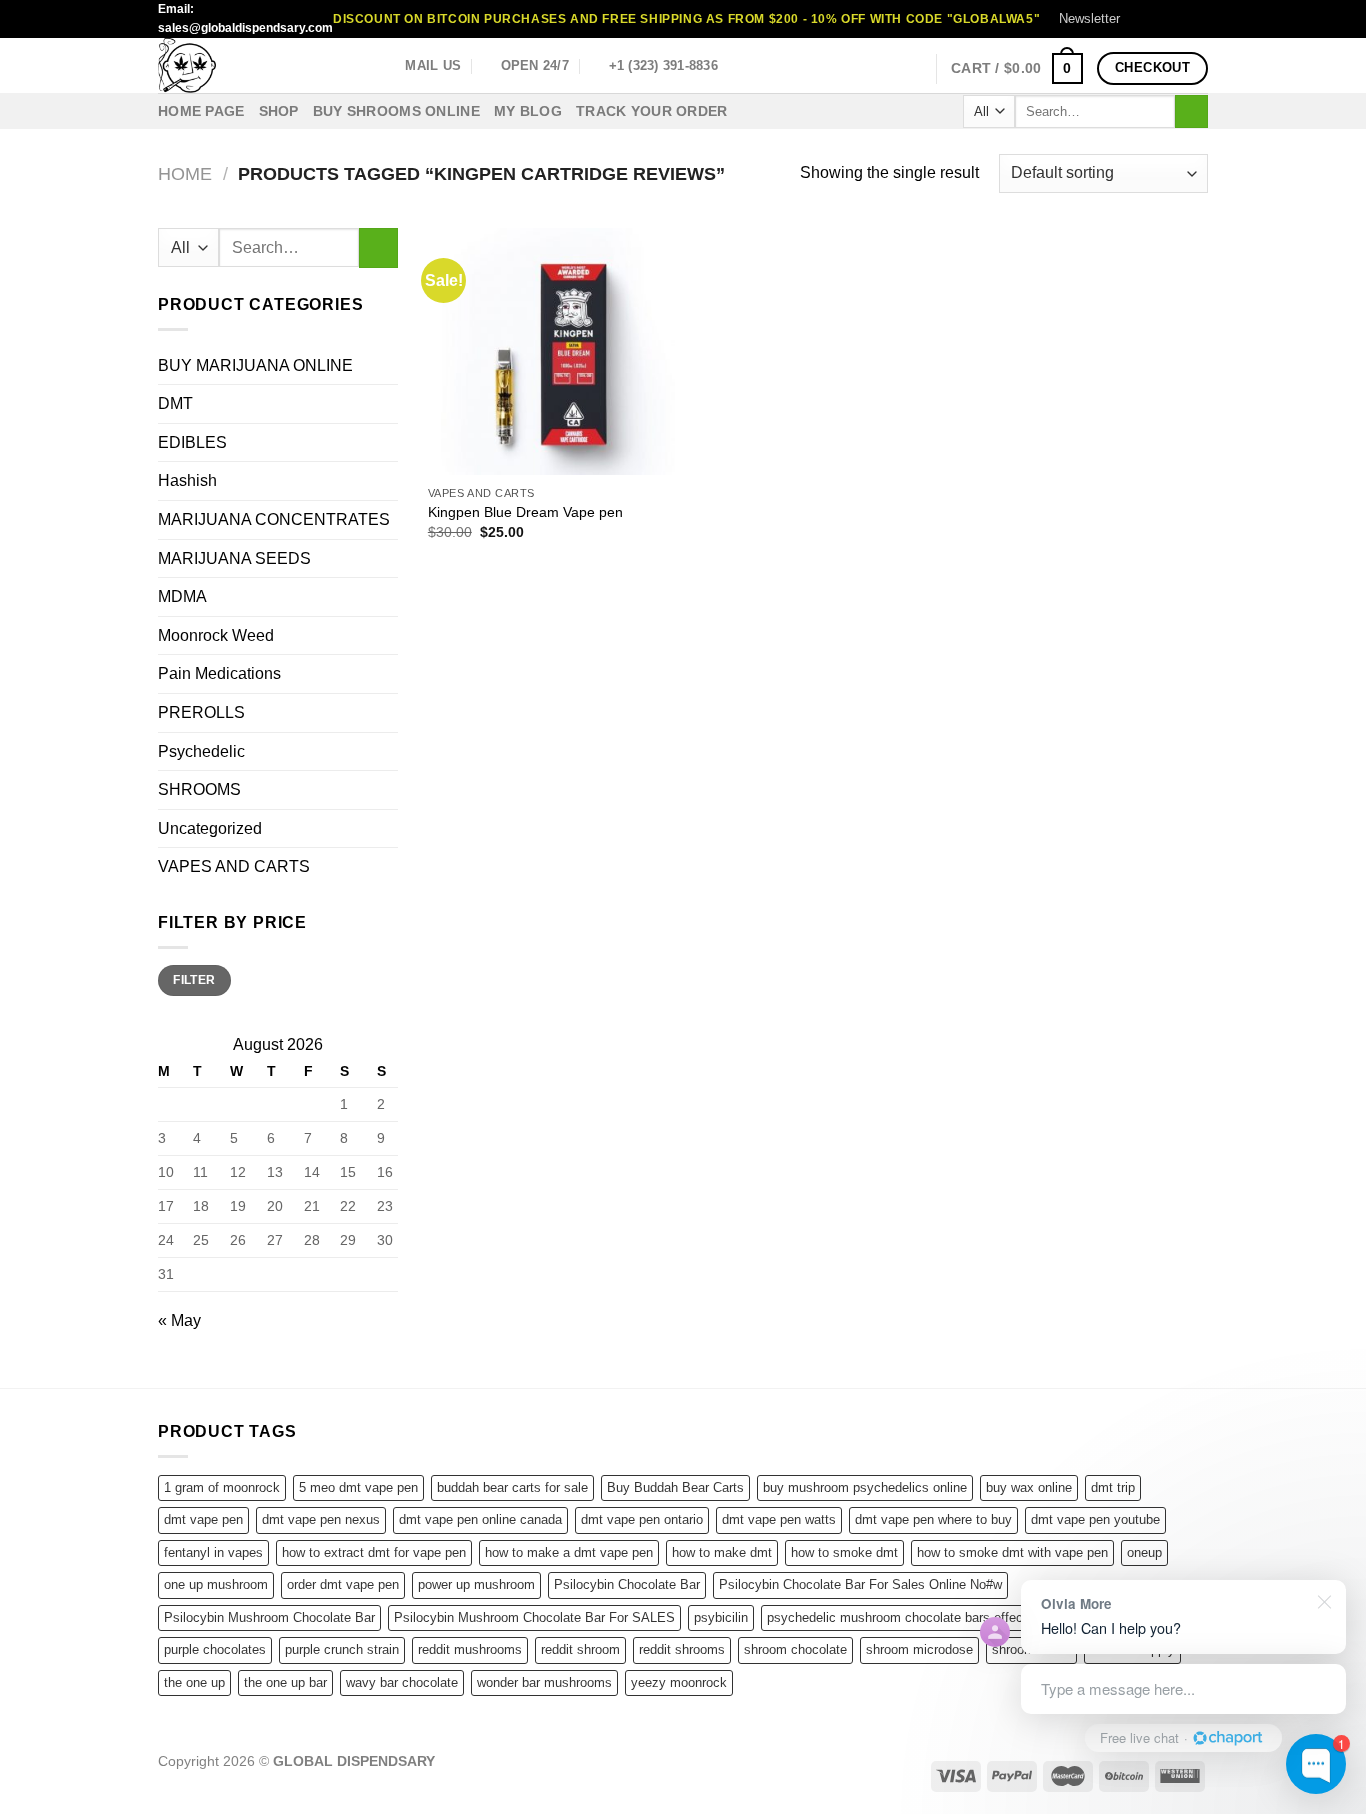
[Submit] (1191, 112)
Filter (194, 980)
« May (179, 1320)
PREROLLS (201, 712)
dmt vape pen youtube (1095, 1519)
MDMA (182, 596)
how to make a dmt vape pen (569, 1552)
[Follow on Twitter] (1179, 19)
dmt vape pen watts (779, 1519)
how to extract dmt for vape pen (374, 1552)
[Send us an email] (1198, 19)
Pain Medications (219, 673)
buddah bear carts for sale (512, 1487)
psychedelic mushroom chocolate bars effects (900, 1617)
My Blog (528, 111)
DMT (175, 403)
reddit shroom (580, 1649)
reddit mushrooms (470, 1649)
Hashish (187, 480)
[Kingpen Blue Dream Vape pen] (551, 351)
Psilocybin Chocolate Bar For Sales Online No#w (860, 1584)
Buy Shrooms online (396, 111)
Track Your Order (652, 111)
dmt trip (1113, 1487)
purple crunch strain (342, 1649)
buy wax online (1029, 1487)
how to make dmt (722, 1552)
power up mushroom (476, 1584)
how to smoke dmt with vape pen (1012, 1552)
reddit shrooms (682, 1649)
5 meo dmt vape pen (358, 1487)
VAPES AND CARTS (234, 866)
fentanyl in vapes (213, 1552)
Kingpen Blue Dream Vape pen (525, 512)
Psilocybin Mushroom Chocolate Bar (269, 1617)
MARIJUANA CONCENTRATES (274, 519)
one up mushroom (216, 1584)
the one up (194, 1682)
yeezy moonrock (679, 1682)
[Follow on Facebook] (1141, 19)
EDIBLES (192, 442)
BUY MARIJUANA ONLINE (255, 365)
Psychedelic (201, 751)
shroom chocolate (795, 1649)
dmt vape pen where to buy (933, 1519)
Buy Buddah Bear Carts (675, 1487)
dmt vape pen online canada (480, 1519)
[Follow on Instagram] (1160, 19)
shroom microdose (919, 1649)
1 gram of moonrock (222, 1487)
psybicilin (721, 1617)
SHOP (279, 111)
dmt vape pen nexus (321, 1519)
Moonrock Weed (216, 635)
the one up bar (285, 1682)
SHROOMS (199, 789)
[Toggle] (390, 790)
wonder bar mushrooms (544, 1682)
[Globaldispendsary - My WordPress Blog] (258, 65)
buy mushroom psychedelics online (865, 1487)
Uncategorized (210, 828)
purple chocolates (215, 1649)
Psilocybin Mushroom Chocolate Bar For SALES (534, 1617)
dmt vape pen (203, 1519)
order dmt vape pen (343, 1584)
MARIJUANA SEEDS (234, 558)
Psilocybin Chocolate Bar (627, 1584)
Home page (201, 111)
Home (185, 173)
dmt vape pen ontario (642, 1519)
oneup (1144, 1552)
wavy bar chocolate (402, 1682)
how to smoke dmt (844, 1552)
